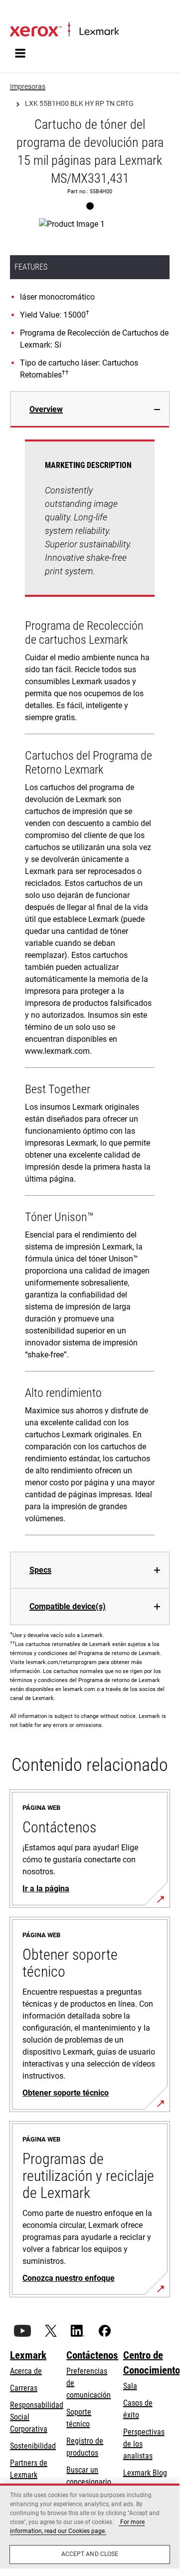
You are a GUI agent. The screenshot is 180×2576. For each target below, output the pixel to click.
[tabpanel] (90, 990)
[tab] (90, 409)
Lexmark (28, 2355)
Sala (130, 2386)
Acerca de (26, 2371)
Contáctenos (92, 2355)
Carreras (24, 2388)
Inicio (17, 13)
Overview (46, 409)
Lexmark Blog (145, 2473)
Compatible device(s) (68, 1606)
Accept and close (90, 2554)
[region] (90, 2526)
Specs (40, 1570)
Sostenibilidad (33, 2446)
